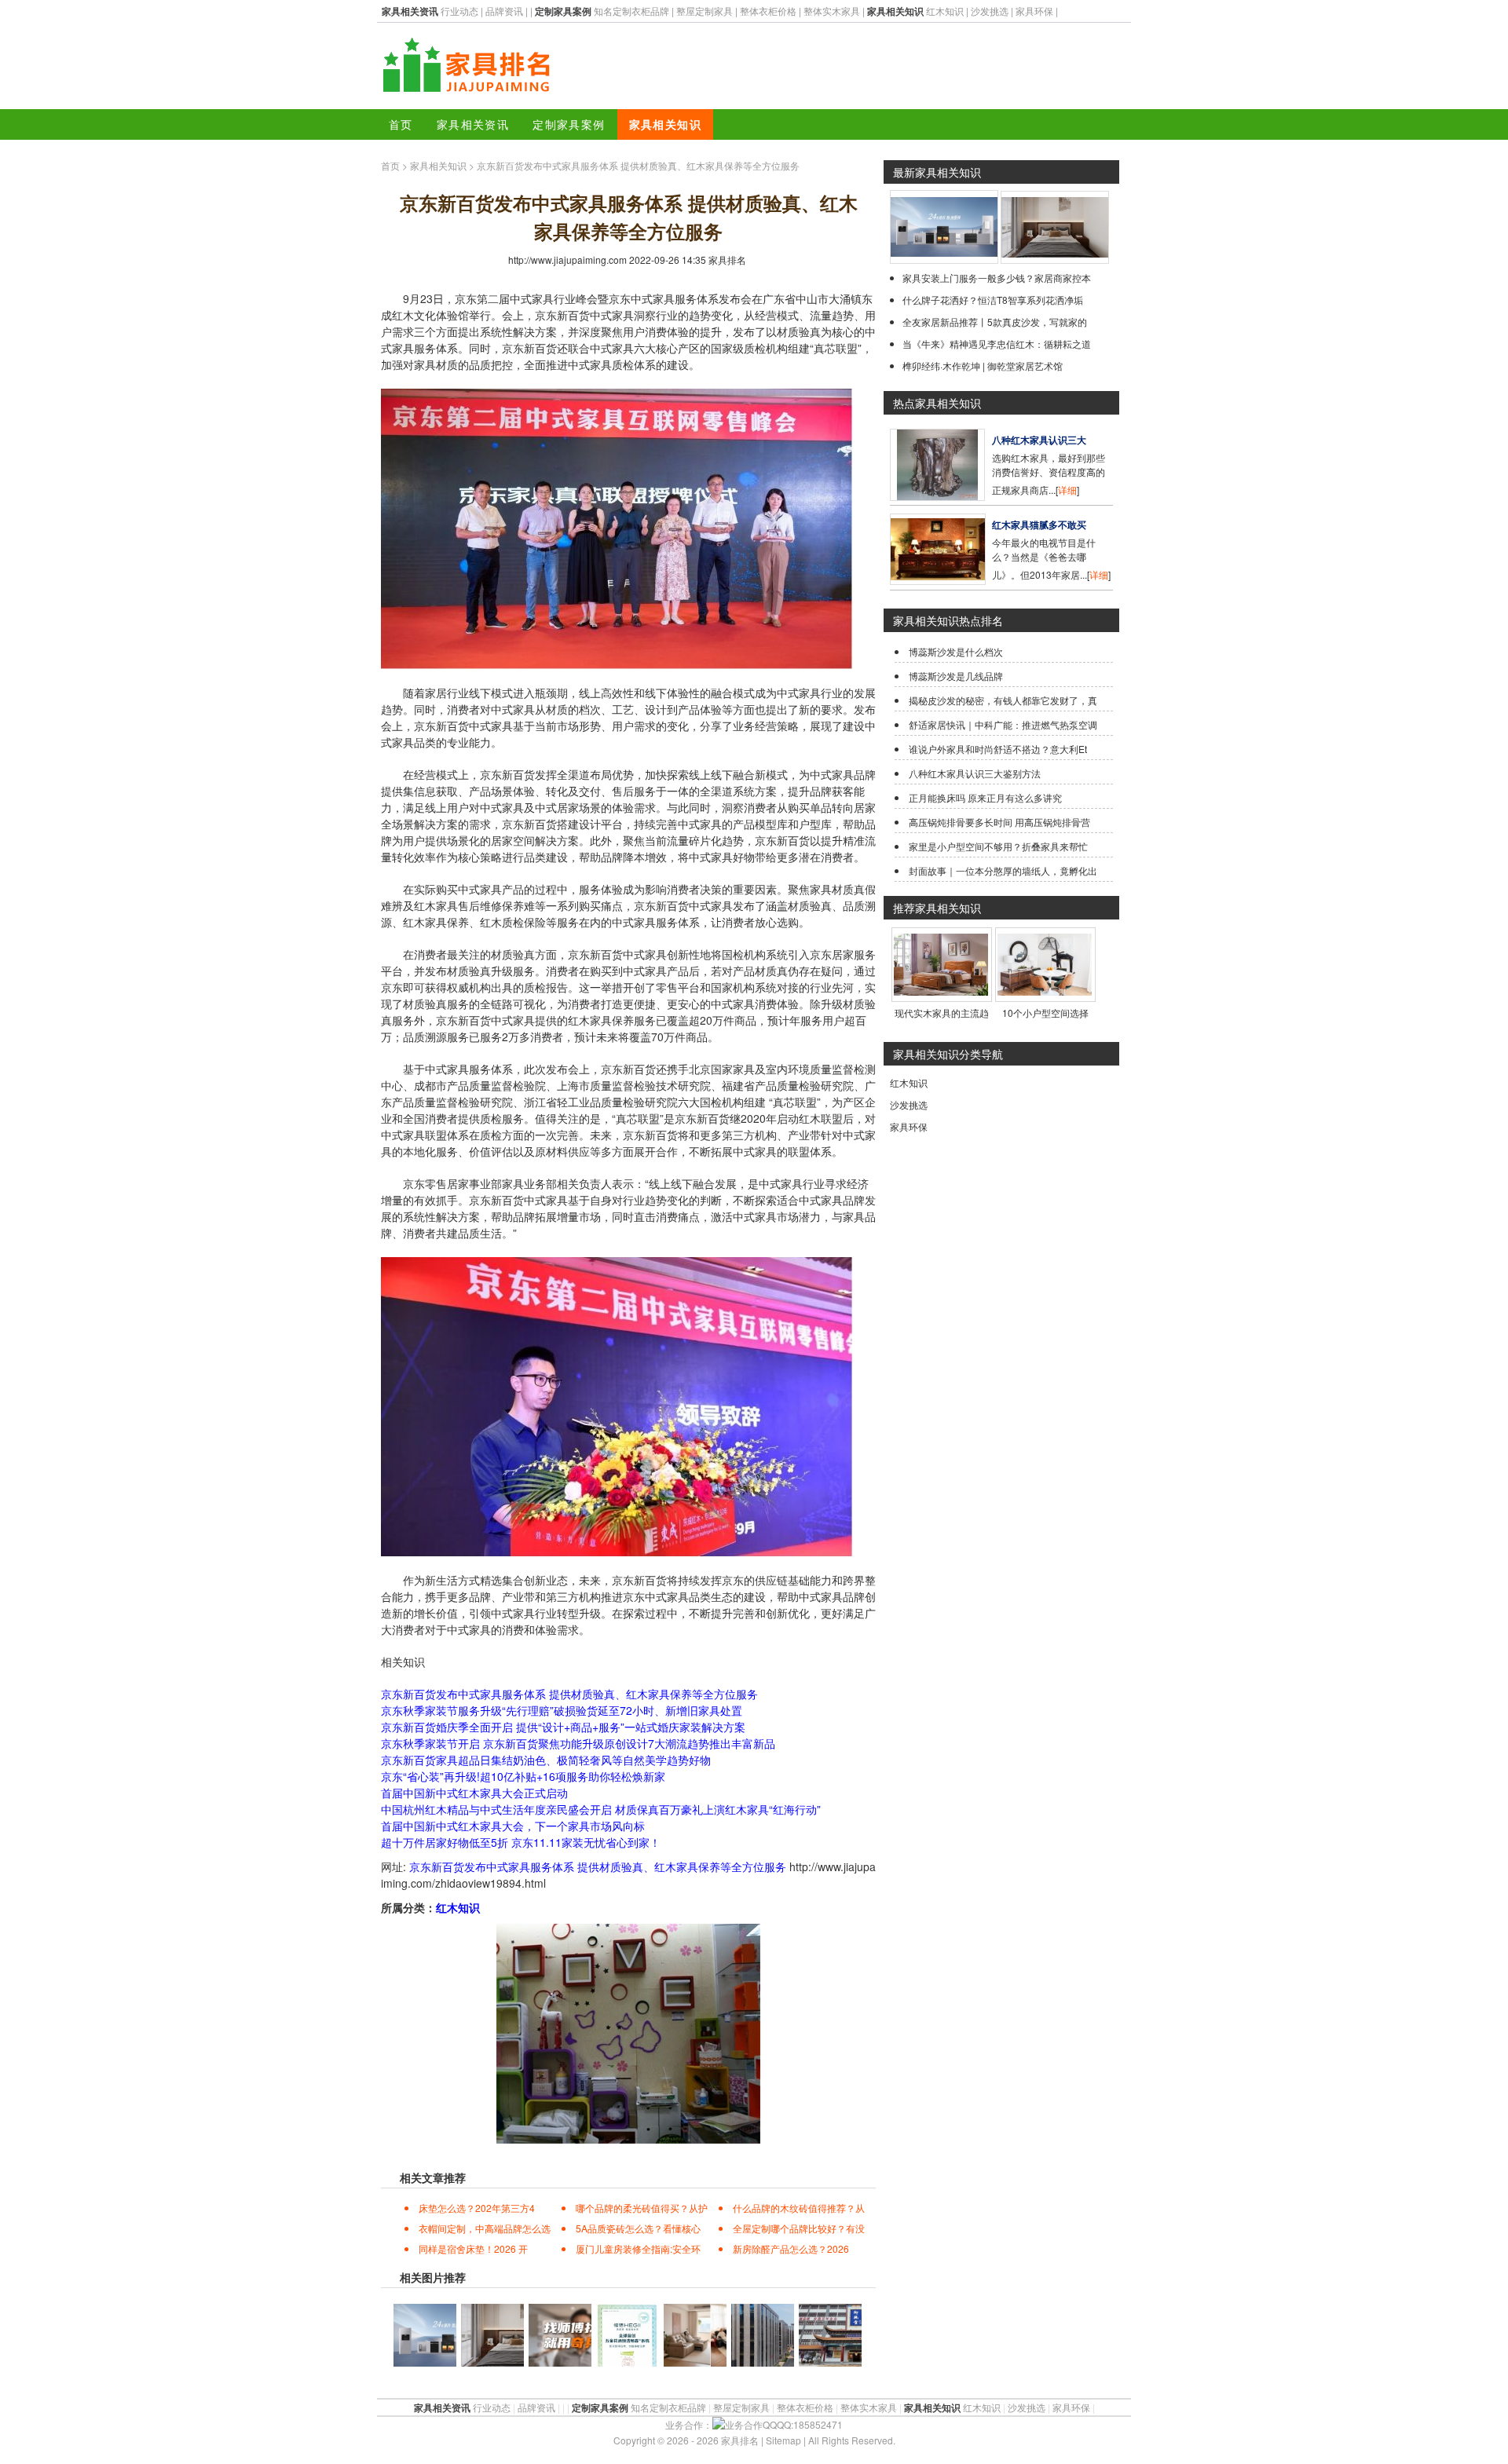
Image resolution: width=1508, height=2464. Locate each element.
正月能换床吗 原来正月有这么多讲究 (985, 797)
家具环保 (1034, 11)
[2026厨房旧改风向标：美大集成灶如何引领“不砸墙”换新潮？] (944, 260)
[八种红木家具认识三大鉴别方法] (937, 497)
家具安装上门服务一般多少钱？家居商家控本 (997, 278)
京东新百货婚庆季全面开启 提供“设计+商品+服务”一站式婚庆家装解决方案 (563, 1727)
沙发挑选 (990, 11)
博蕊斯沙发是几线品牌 (956, 676)
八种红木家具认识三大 (1039, 440)
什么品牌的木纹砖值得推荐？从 (799, 2208)
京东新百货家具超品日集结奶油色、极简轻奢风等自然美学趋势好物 (546, 1760)
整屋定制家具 (705, 11)
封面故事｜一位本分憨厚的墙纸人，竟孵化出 (1003, 870)
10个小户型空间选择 (1045, 1013)
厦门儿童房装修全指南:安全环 (638, 2248)
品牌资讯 (504, 11)
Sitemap (783, 2440)
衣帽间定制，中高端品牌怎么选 (485, 2228)
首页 (401, 124)
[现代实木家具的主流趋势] (941, 995)
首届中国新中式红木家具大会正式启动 (474, 1793)
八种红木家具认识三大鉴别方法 (975, 773)
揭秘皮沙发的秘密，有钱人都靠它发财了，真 (1003, 700)
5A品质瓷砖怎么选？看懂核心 (638, 2228)
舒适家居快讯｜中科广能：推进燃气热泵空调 (1003, 724)
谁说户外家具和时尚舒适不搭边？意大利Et (998, 749)
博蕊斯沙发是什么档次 (956, 651)
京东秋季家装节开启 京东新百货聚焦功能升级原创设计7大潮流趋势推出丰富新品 (578, 1743)
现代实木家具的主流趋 (942, 1013)
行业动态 (459, 11)
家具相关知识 (665, 124)
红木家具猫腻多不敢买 (1039, 525)
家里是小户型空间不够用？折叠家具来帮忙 (998, 846)
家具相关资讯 (473, 124)
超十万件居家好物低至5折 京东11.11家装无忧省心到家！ (521, 1842)
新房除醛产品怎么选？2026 (791, 2248)
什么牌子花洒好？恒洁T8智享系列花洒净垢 (993, 300)
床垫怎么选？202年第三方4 (477, 2208)
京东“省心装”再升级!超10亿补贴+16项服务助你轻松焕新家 (523, 1776)
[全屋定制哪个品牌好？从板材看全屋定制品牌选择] (1055, 260)
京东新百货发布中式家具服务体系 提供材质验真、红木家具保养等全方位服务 (569, 1694)
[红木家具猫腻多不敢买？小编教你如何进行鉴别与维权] (938, 581)
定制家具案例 (569, 124)
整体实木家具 (832, 11)
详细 (1067, 490)
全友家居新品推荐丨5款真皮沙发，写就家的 (995, 322)
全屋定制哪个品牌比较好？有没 (799, 2228)
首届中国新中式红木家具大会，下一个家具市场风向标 (513, 1826)
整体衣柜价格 (768, 11)
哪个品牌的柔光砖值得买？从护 (642, 2208)
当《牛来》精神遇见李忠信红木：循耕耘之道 (997, 344)
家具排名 (727, 260)
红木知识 (945, 11)
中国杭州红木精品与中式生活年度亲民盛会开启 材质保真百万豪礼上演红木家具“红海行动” (601, 1809)
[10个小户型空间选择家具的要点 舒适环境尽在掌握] (1045, 995)
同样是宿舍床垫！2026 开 (473, 2248)
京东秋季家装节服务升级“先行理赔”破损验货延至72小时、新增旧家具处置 (562, 1710)
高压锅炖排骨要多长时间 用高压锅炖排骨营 (999, 822)
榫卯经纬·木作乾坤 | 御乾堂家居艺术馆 (983, 366)
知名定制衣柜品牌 (631, 11)
